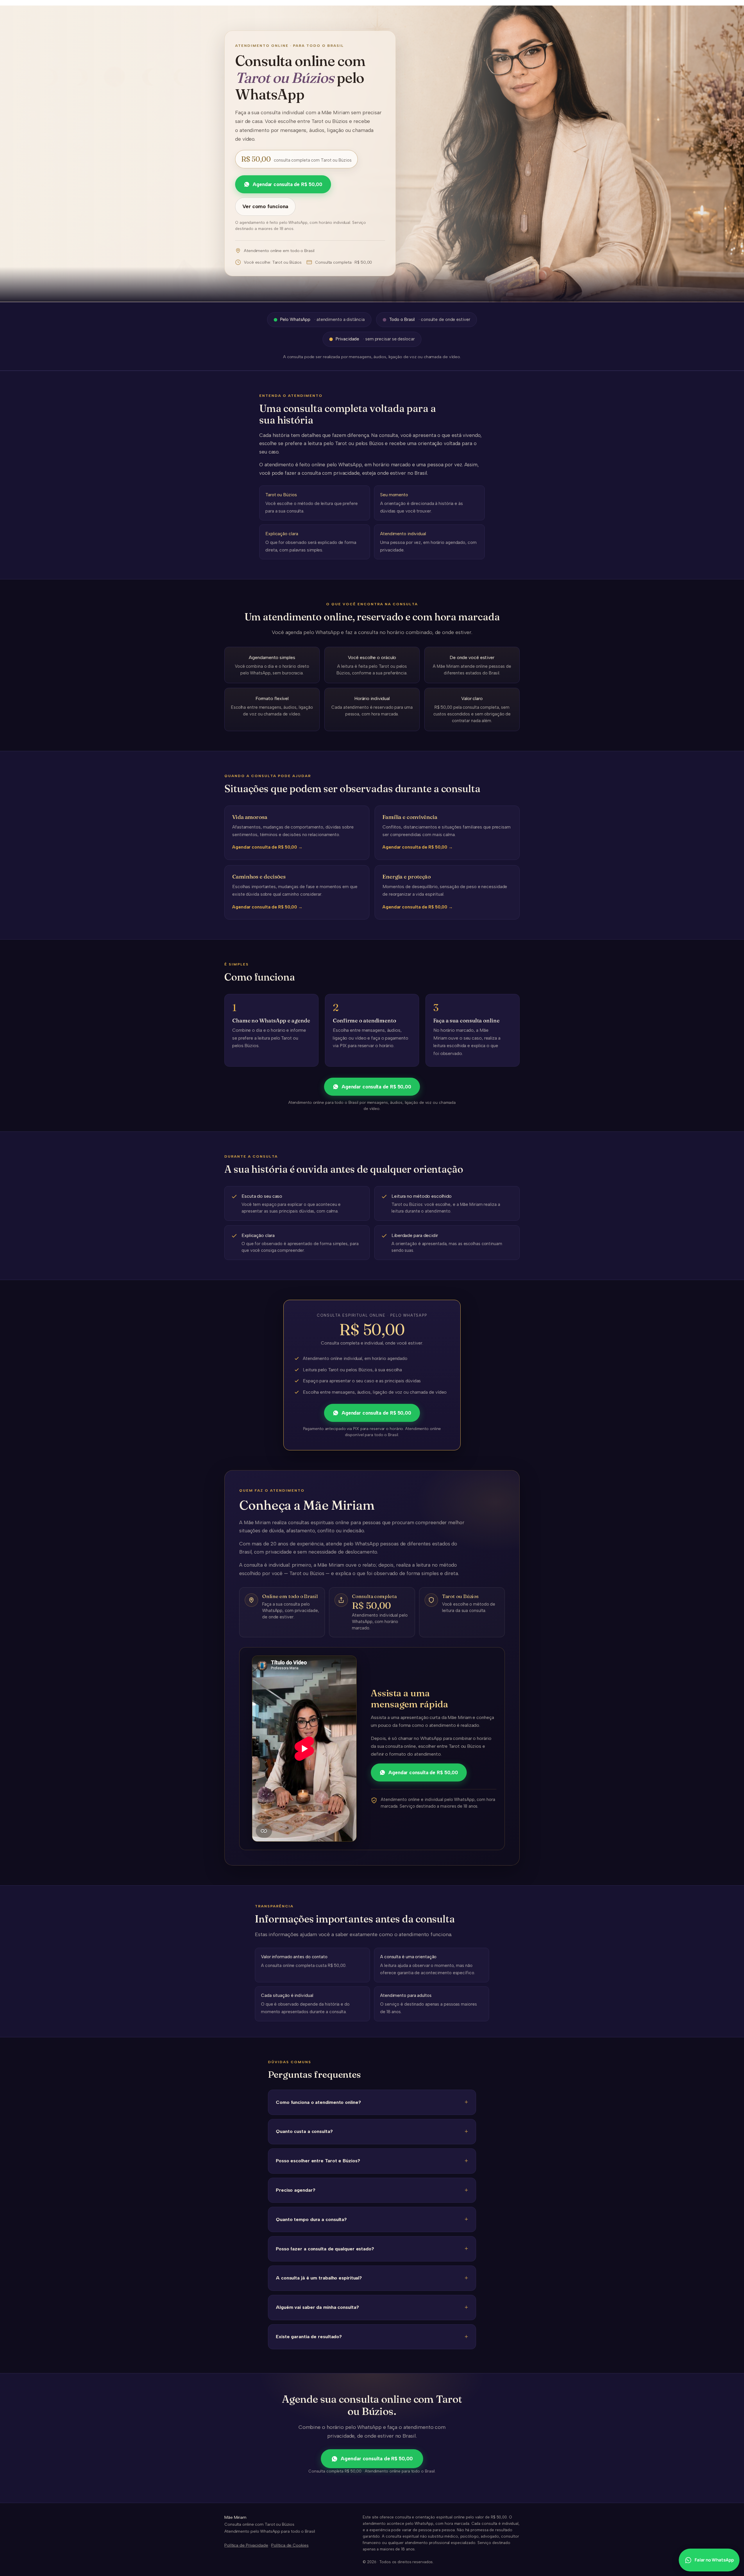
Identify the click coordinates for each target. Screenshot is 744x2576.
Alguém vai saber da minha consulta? (317, 2307)
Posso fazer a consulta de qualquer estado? (325, 2249)
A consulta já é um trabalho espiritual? (319, 2278)
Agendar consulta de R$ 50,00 (287, 184)
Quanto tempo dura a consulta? (311, 2219)
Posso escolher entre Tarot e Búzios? (318, 2161)
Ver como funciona (265, 206)
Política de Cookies (290, 2545)
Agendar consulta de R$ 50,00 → (267, 847)
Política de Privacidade (246, 2545)
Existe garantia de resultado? (309, 2336)
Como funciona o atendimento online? (318, 2102)
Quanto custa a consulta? (304, 2131)
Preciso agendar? (295, 2190)
